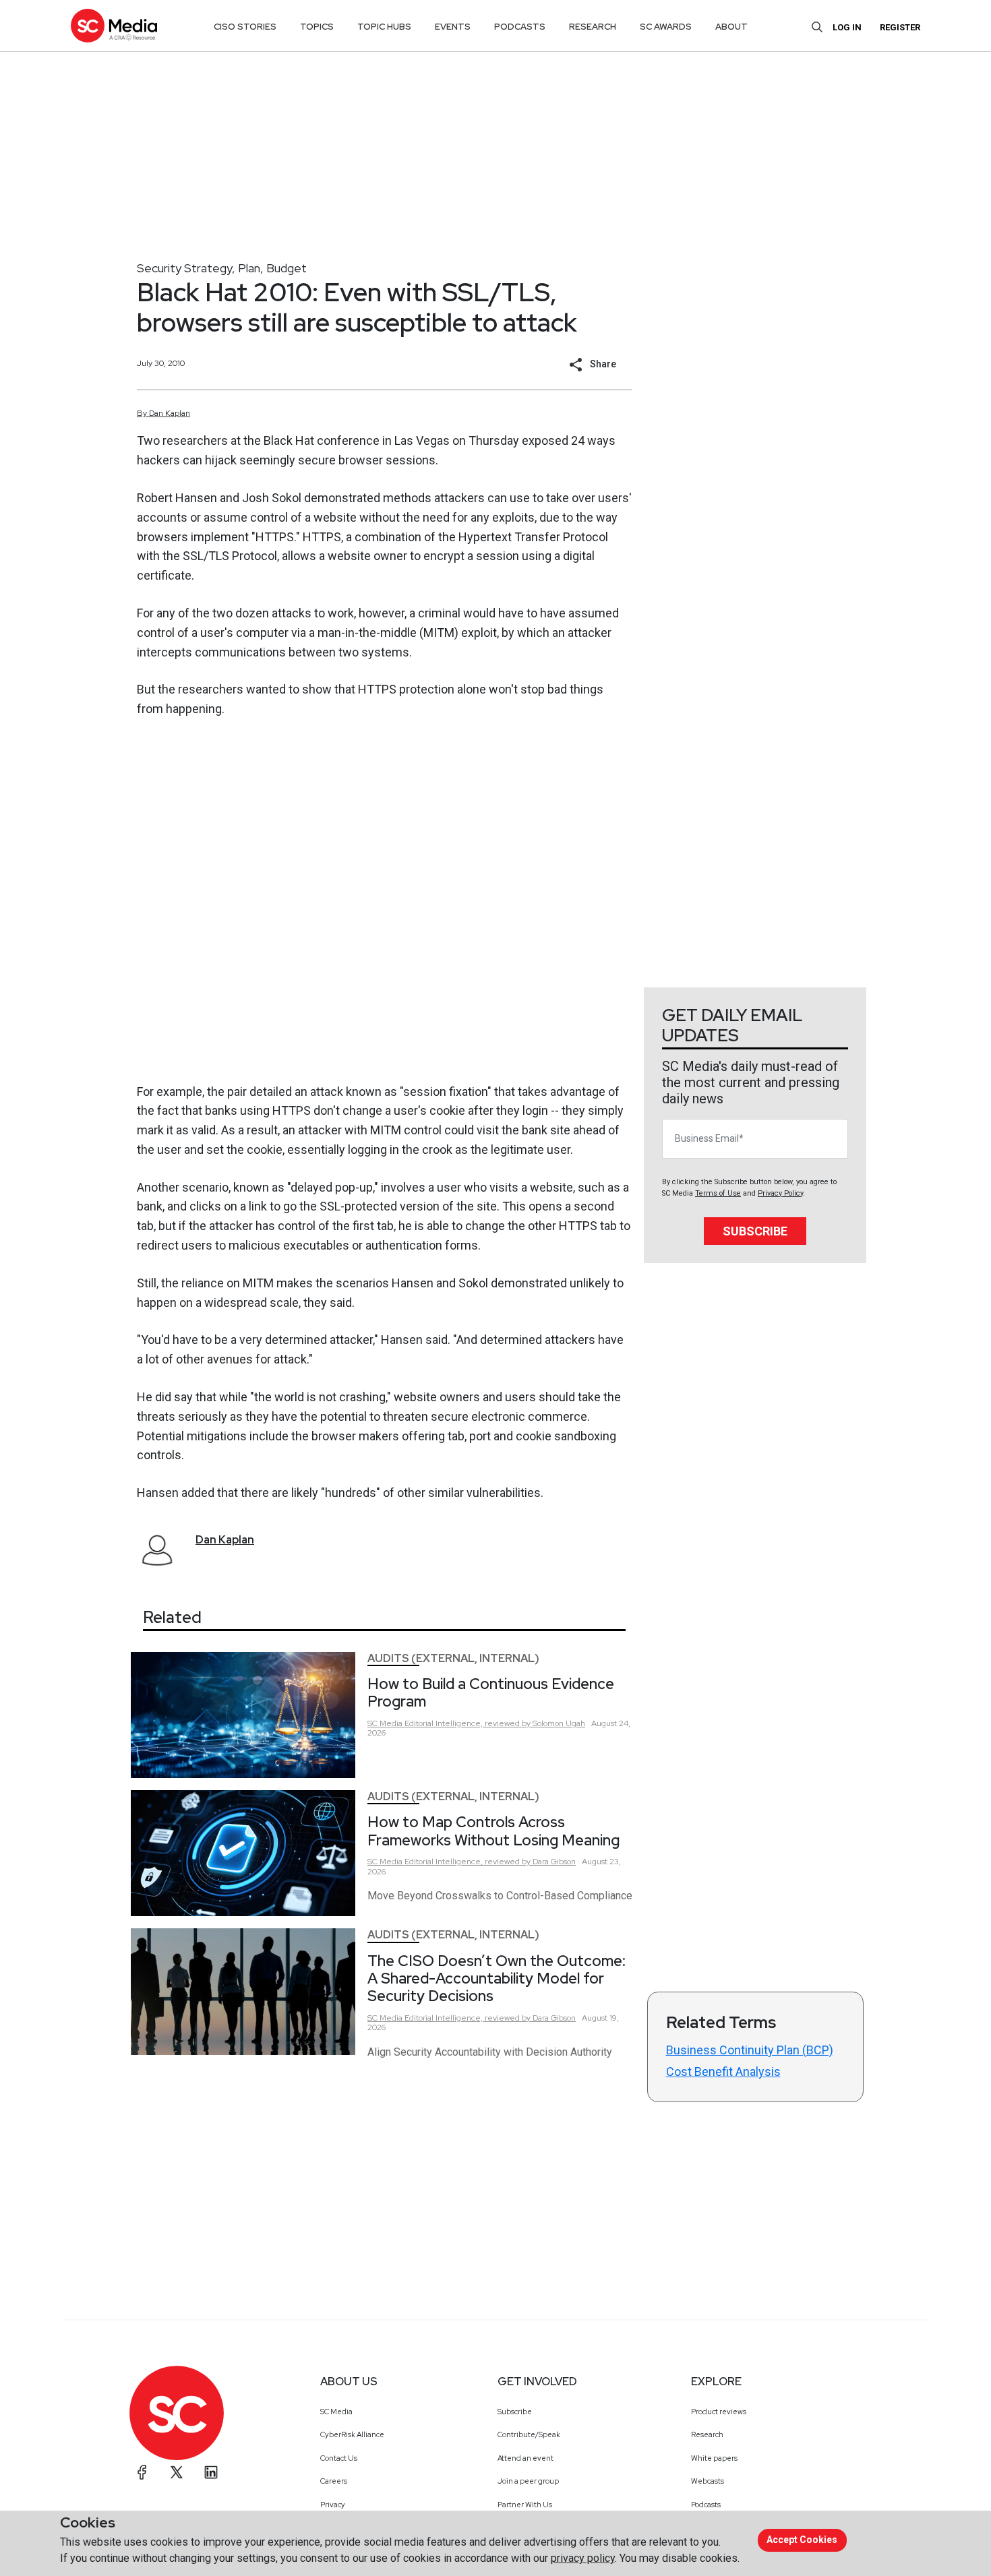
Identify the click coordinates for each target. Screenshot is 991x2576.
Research (707, 2434)
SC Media (336, 2412)
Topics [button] (317, 27)
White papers (714, 2458)
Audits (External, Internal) (453, 1658)
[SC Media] (114, 25)
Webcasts (708, 2481)
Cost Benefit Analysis (723, 2072)
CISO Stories (245, 27)
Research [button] (593, 27)
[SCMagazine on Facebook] (142, 2472)
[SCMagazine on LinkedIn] (211, 2472)
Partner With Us (525, 2505)
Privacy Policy (780, 1193)
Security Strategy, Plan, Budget (222, 268)
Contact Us (339, 2458)
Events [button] (453, 27)
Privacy (333, 2505)
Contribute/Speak (529, 2434)
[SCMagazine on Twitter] (177, 2472)
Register (900, 27)
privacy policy (583, 2558)
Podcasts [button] (520, 27)
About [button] (731, 27)
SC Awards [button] (666, 27)
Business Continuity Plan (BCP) (750, 2050)
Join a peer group (528, 2481)
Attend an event (525, 2458)
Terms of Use (718, 1193)
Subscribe (755, 1231)
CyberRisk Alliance (352, 2434)
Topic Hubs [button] (384, 27)
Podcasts (706, 2505)
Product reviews (719, 2412)
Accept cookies (802, 2540)
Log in (847, 27)
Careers (334, 2481)
